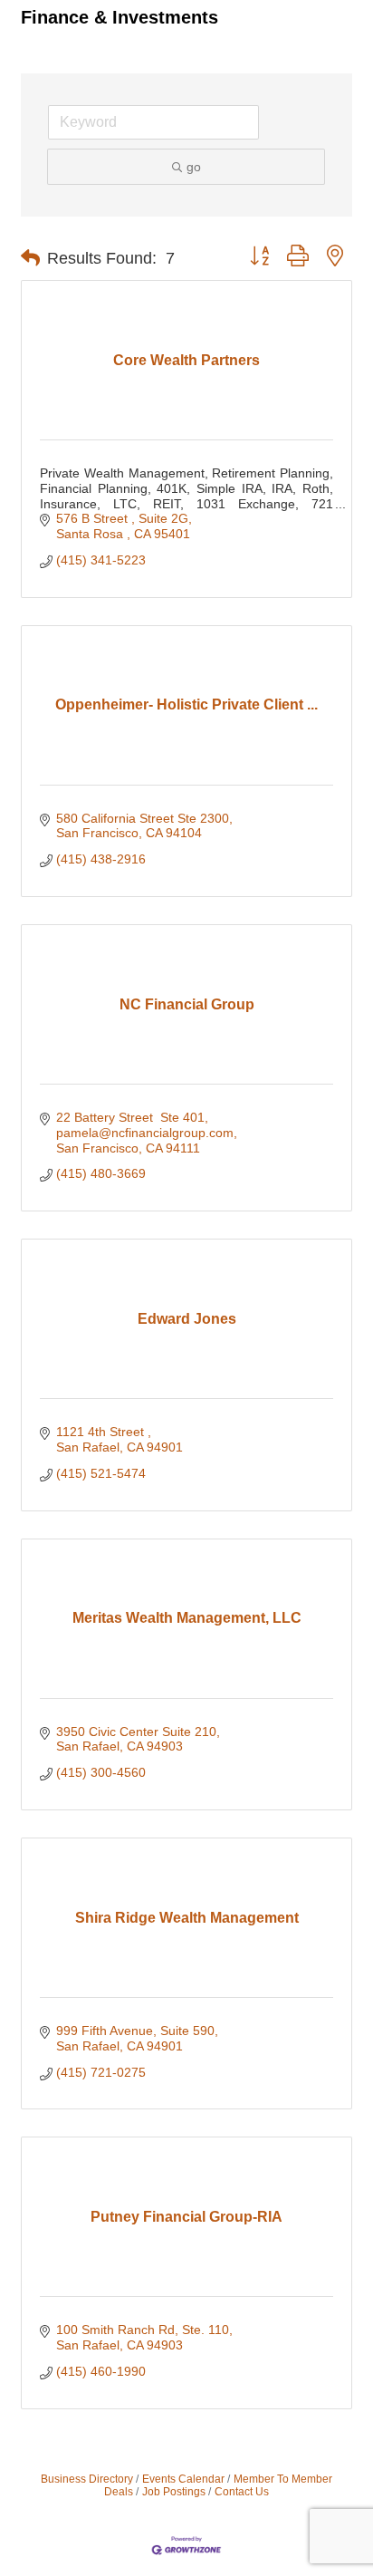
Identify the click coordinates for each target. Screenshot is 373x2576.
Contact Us (242, 2492)
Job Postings (174, 2492)
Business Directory (87, 2479)
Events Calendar (183, 2479)
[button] (30, 258)
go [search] (194, 167)
